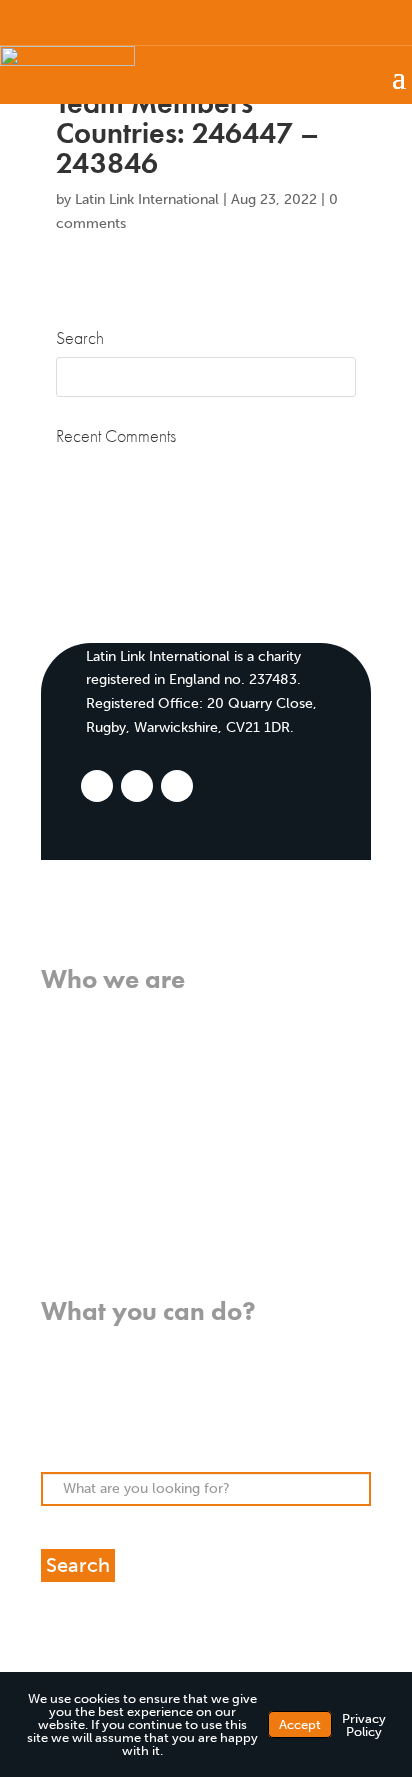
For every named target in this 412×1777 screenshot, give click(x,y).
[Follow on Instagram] (336, 21)
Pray (55, 1369)
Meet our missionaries (113, 1132)
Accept (300, 1724)
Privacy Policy (364, 1725)
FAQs (58, 1156)
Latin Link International (147, 199)
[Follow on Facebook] (288, 21)
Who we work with (104, 1060)
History (65, 1084)
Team (58, 1108)
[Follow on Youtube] (376, 21)
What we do (80, 1037)
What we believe (95, 1013)
